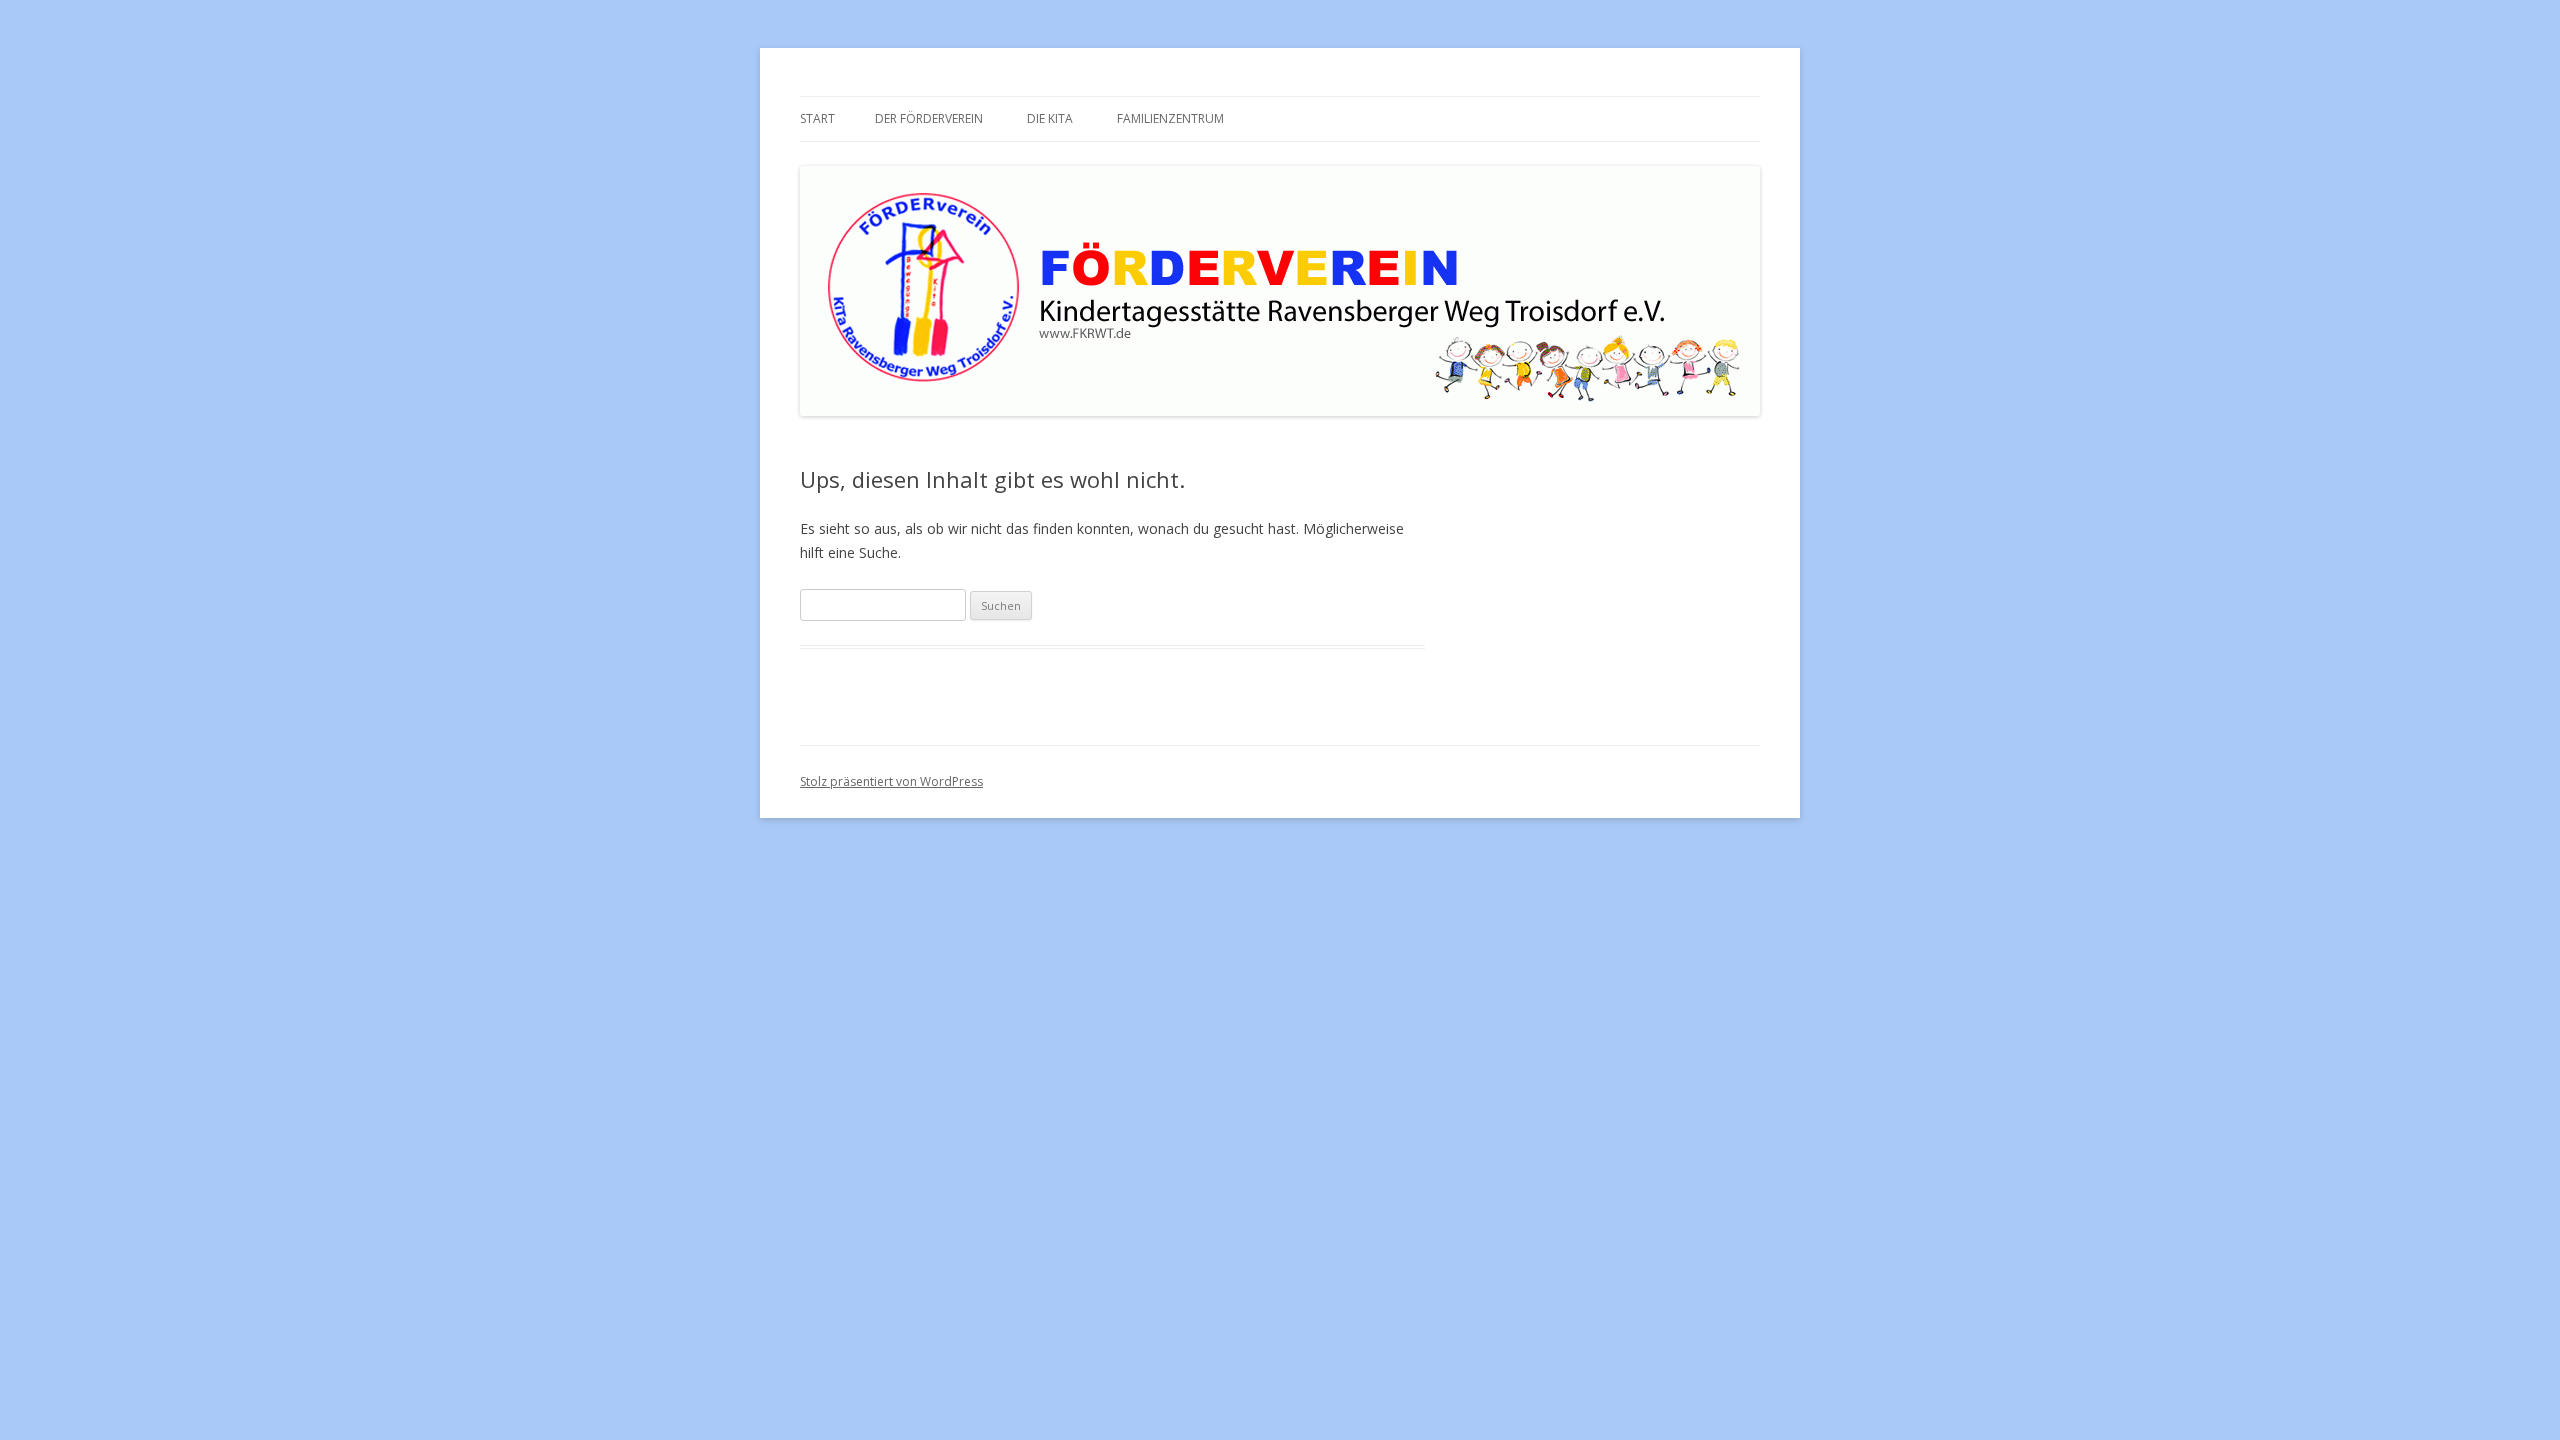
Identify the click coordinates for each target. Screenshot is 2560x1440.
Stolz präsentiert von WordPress (891, 781)
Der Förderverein (929, 118)
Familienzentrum (1170, 118)
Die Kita (1050, 118)
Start (817, 118)
